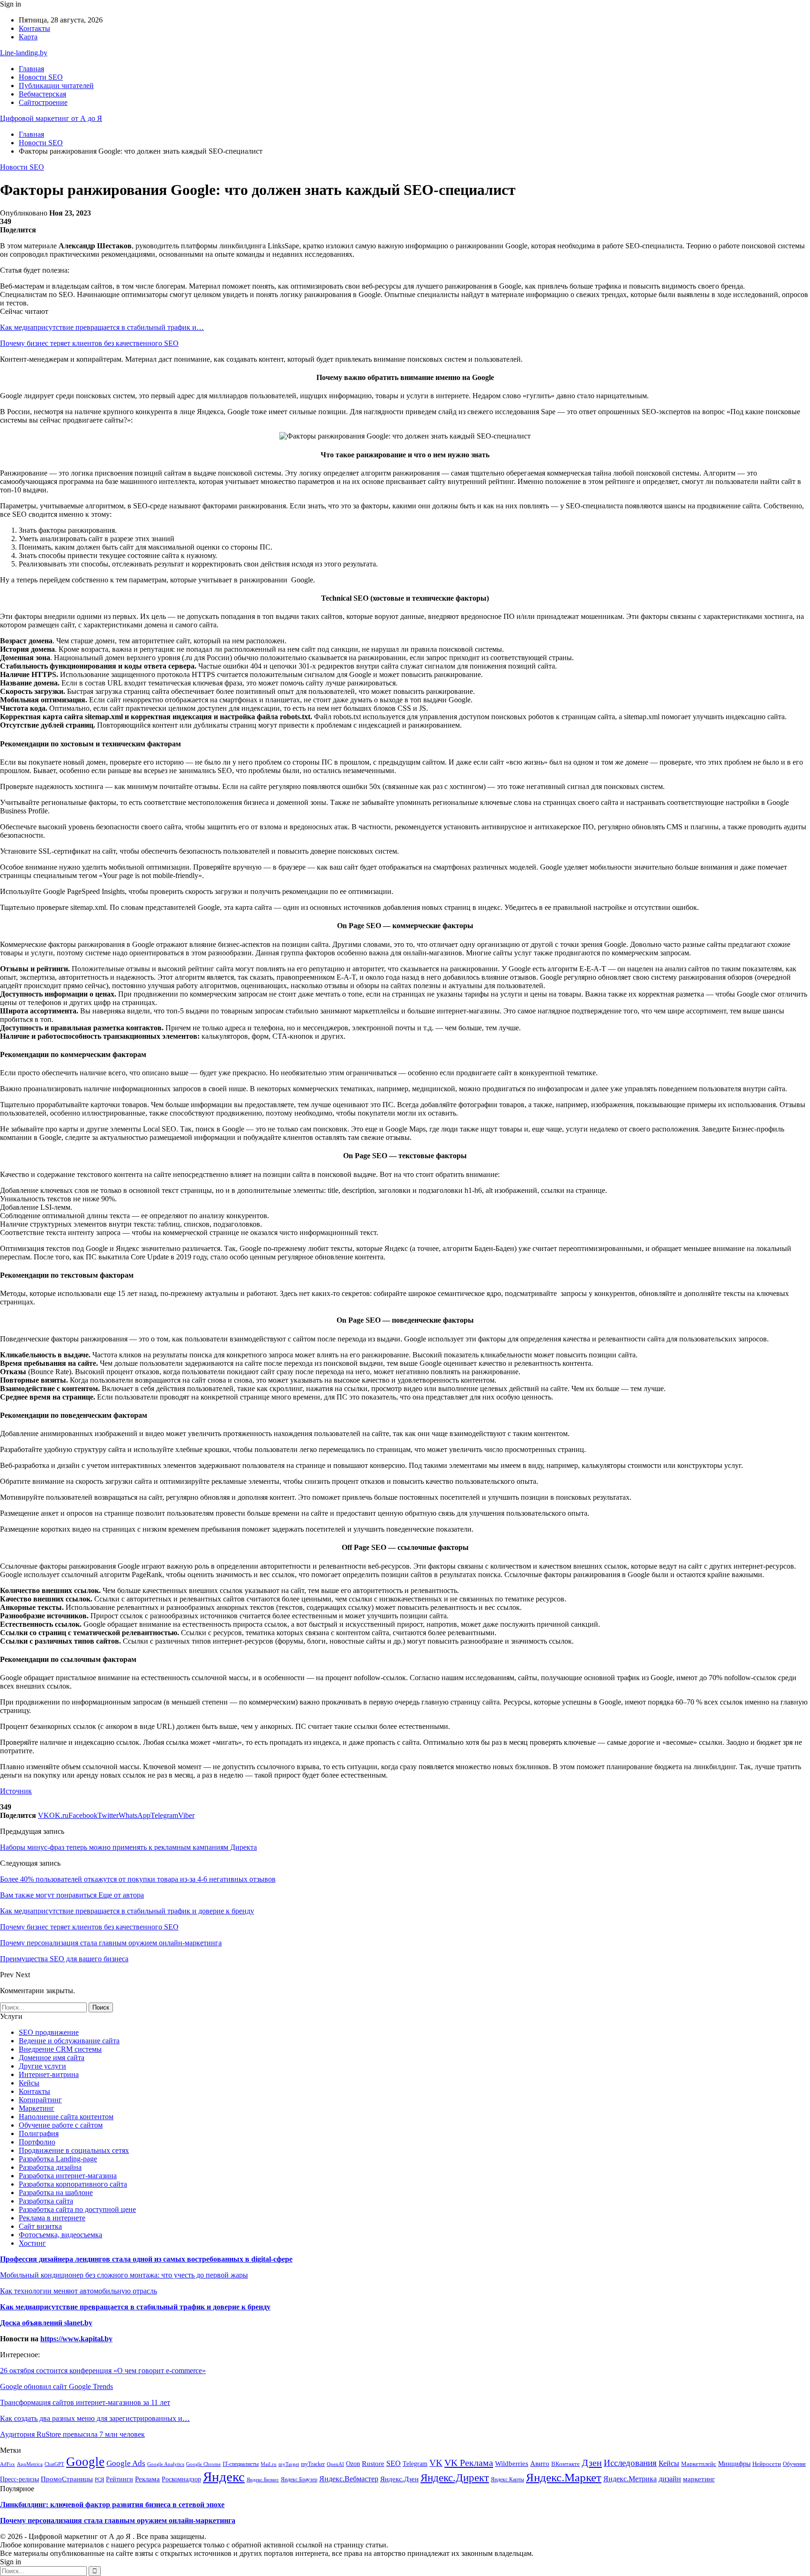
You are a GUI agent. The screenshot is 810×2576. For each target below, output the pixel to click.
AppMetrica (30, 2464)
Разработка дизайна (50, 2167)
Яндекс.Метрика (630, 2479)
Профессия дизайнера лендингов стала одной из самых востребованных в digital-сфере (146, 2259)
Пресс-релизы (19, 2479)
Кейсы (29, 2083)
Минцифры (734, 2464)
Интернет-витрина (49, 2074)
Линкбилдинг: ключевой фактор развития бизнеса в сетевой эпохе (112, 2505)
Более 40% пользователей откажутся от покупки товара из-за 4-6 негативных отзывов (138, 1879)
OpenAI (335, 2464)
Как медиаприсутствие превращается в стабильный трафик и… (102, 327)
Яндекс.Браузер (299, 2479)
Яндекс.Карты (507, 2479)
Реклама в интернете (52, 2218)
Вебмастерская (42, 94)
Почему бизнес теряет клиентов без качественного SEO (89, 343)
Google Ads (126, 2463)
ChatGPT (54, 2464)
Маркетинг (37, 2108)
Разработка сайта (46, 2201)
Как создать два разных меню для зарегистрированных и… (95, 2418)
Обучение (794, 2464)
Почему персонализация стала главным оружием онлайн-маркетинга (118, 2520)
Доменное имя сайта (52, 2058)
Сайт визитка (40, 2226)
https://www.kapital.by (76, 2339)
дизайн (670, 2479)
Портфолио (37, 2142)
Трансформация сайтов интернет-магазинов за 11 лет (85, 2402)
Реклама (147, 2479)
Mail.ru (269, 2464)
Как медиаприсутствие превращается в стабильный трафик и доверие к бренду (135, 2307)
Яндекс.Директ (455, 2478)
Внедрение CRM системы (60, 2049)
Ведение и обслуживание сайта (69, 2041)
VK (436, 2463)
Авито (540, 2463)
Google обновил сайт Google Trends (56, 2386)
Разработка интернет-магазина (68, 2176)
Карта (28, 37)
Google (85, 2462)
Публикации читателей (56, 86)
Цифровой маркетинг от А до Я (51, 118)
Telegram (415, 2464)
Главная (31, 69)
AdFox (7, 2464)
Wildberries (512, 2464)
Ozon (353, 2464)
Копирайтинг (40, 2100)
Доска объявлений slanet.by (46, 2323)
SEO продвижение (49, 2032)
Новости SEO (41, 77)
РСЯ (99, 2479)
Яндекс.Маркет (564, 2477)
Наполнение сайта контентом (66, 2117)
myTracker (313, 2464)
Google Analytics (166, 2464)
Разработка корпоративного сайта (73, 2184)
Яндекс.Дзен (399, 2479)
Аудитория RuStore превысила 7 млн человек (72, 2434)
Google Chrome (203, 2464)
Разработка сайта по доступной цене (77, 2209)
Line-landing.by (24, 53)
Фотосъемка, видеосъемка (60, 2235)
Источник (16, 1791)
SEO (394, 2463)
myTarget (289, 2464)
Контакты (34, 28)
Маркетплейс (699, 2464)
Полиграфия (39, 2133)
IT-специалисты (241, 2464)
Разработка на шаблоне (56, 2193)
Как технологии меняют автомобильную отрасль (79, 2291)
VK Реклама (469, 2463)
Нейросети (767, 2464)
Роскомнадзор (181, 2479)
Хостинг (32, 2243)
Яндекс (224, 2477)
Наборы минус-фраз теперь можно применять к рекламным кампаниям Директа (128, 1847)
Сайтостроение (43, 102)
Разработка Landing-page (58, 2159)
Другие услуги (42, 2066)
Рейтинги (120, 2479)
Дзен (592, 2463)
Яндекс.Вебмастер (349, 2479)
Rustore (373, 2464)
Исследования (630, 2463)
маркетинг (699, 2479)
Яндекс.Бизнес (263, 2479)
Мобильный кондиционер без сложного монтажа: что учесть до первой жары (124, 2275)
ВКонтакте (566, 2464)
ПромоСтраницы (67, 2479)
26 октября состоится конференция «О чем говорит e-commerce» (103, 2371)
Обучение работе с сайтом (61, 2125)
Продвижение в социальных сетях (74, 2150)
